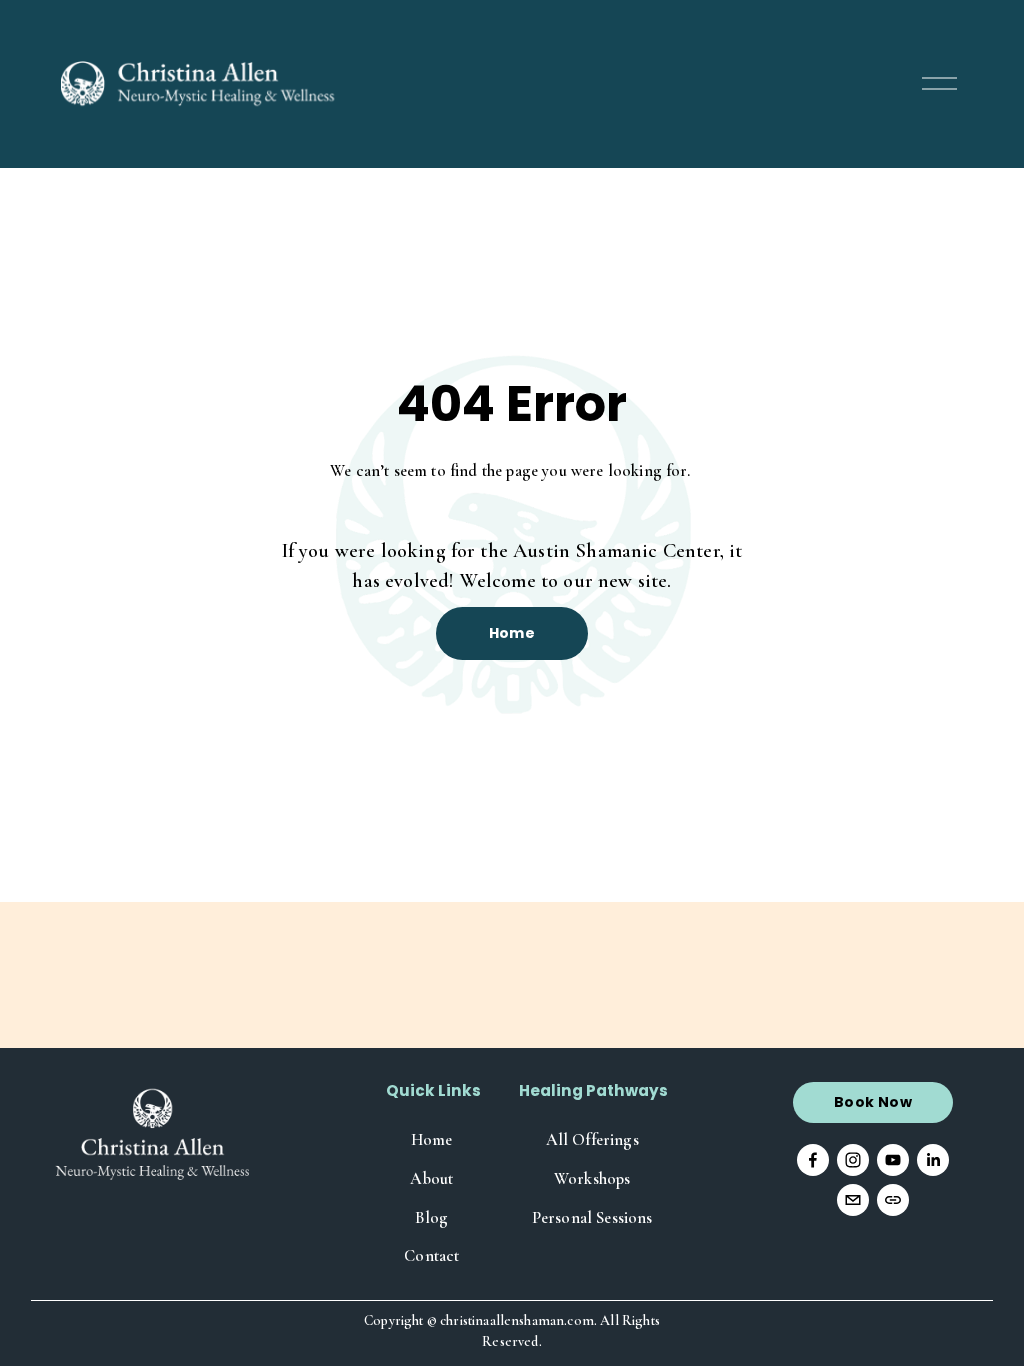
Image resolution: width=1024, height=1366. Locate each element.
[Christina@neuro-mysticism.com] (853, 1200)
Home (512, 633)
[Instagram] (853, 1160)
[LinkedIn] (933, 1160)
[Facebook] (813, 1160)
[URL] (893, 1200)
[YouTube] (893, 1160)
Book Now (873, 1102)
